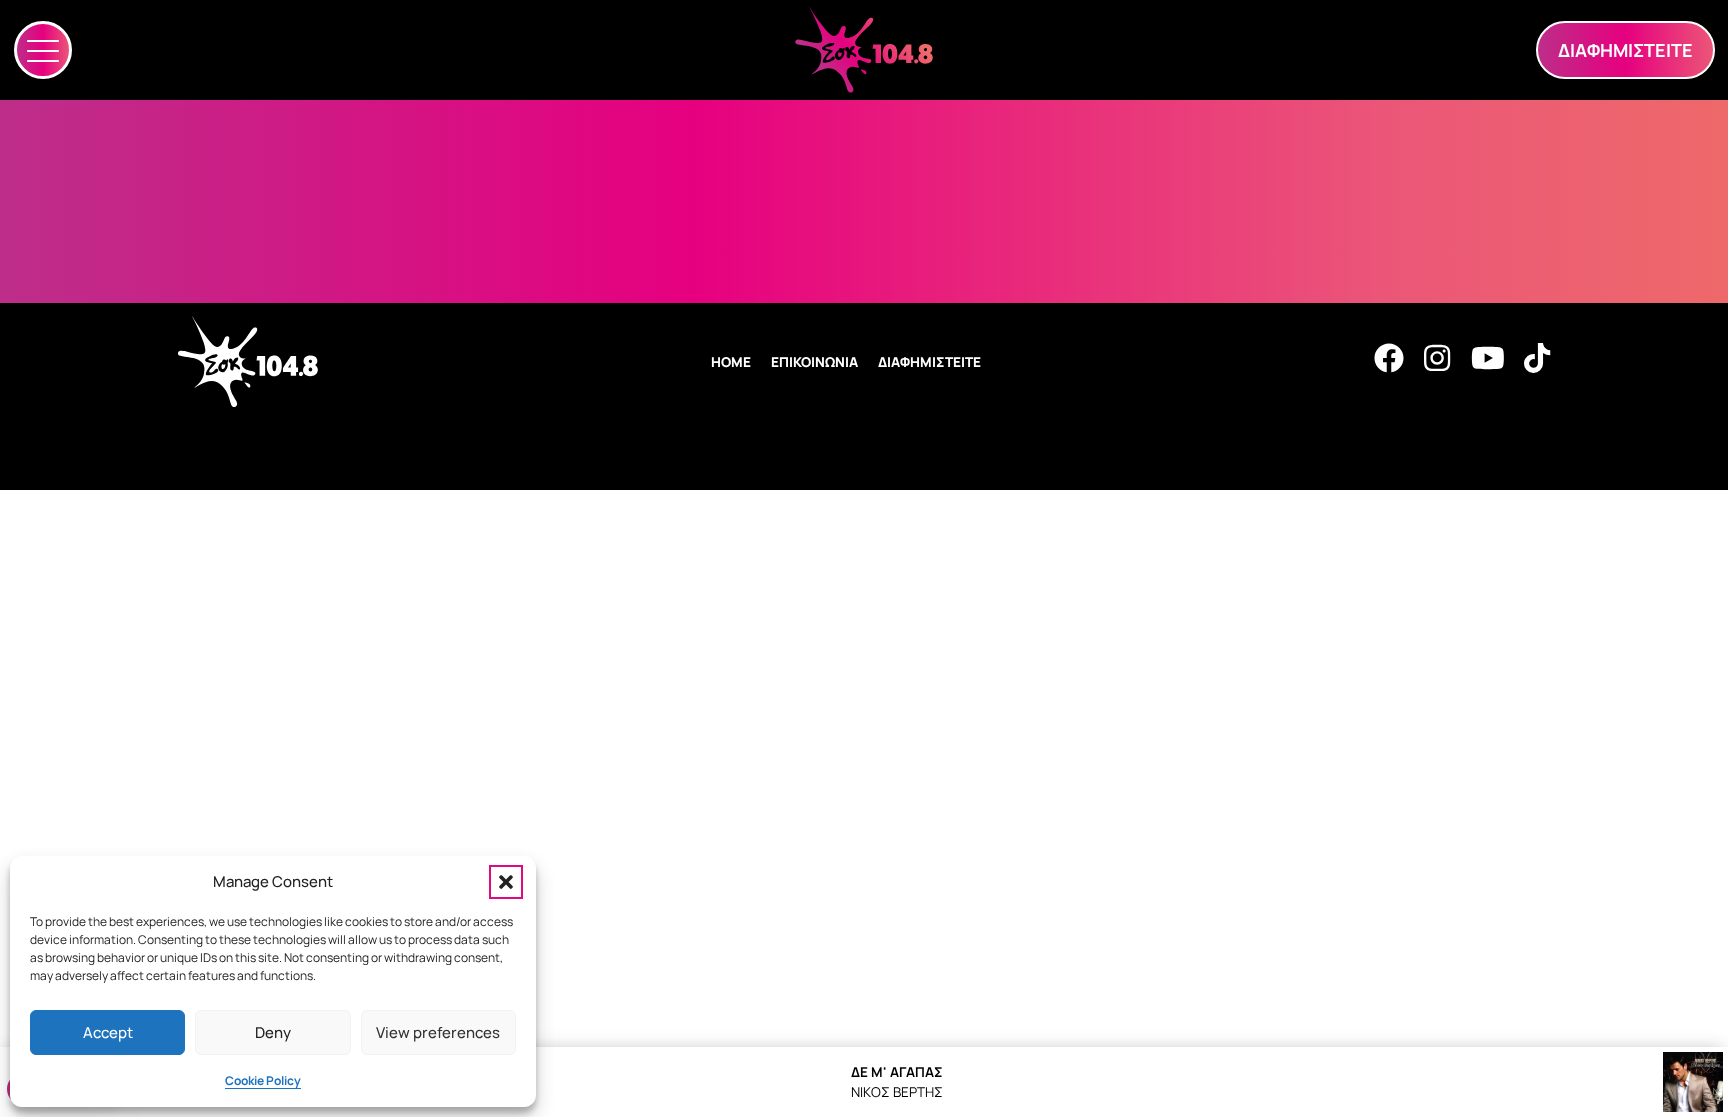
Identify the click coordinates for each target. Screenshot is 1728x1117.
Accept (108, 1032)
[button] (506, 882)
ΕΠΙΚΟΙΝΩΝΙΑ (814, 362)
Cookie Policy (263, 1080)
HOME (731, 362)
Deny (273, 1032)
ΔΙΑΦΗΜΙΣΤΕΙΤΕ (929, 362)
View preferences (438, 1032)
